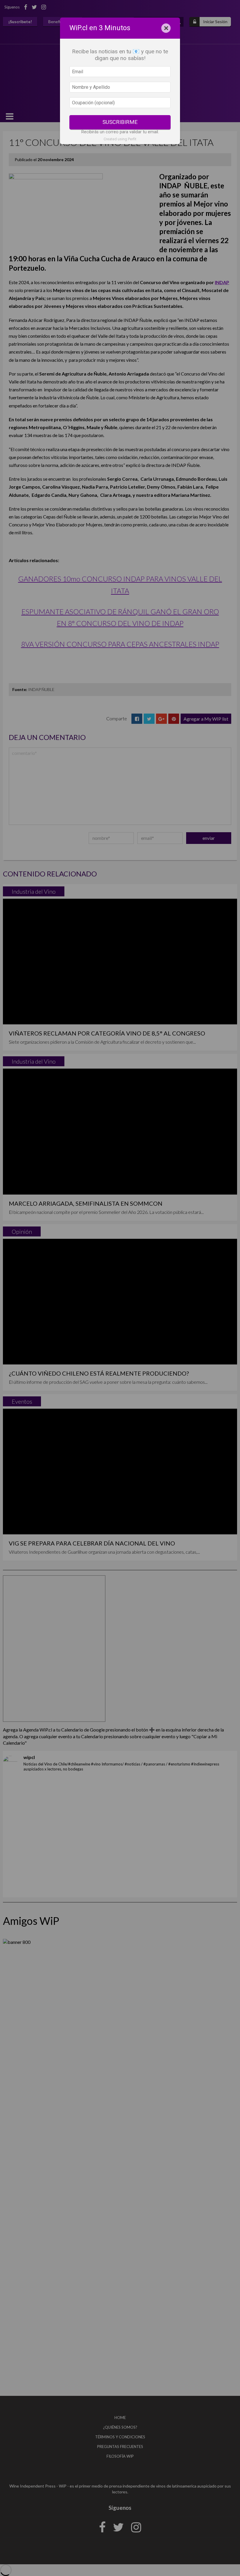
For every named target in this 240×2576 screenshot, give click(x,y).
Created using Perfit (120, 139)
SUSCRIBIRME (120, 122)
